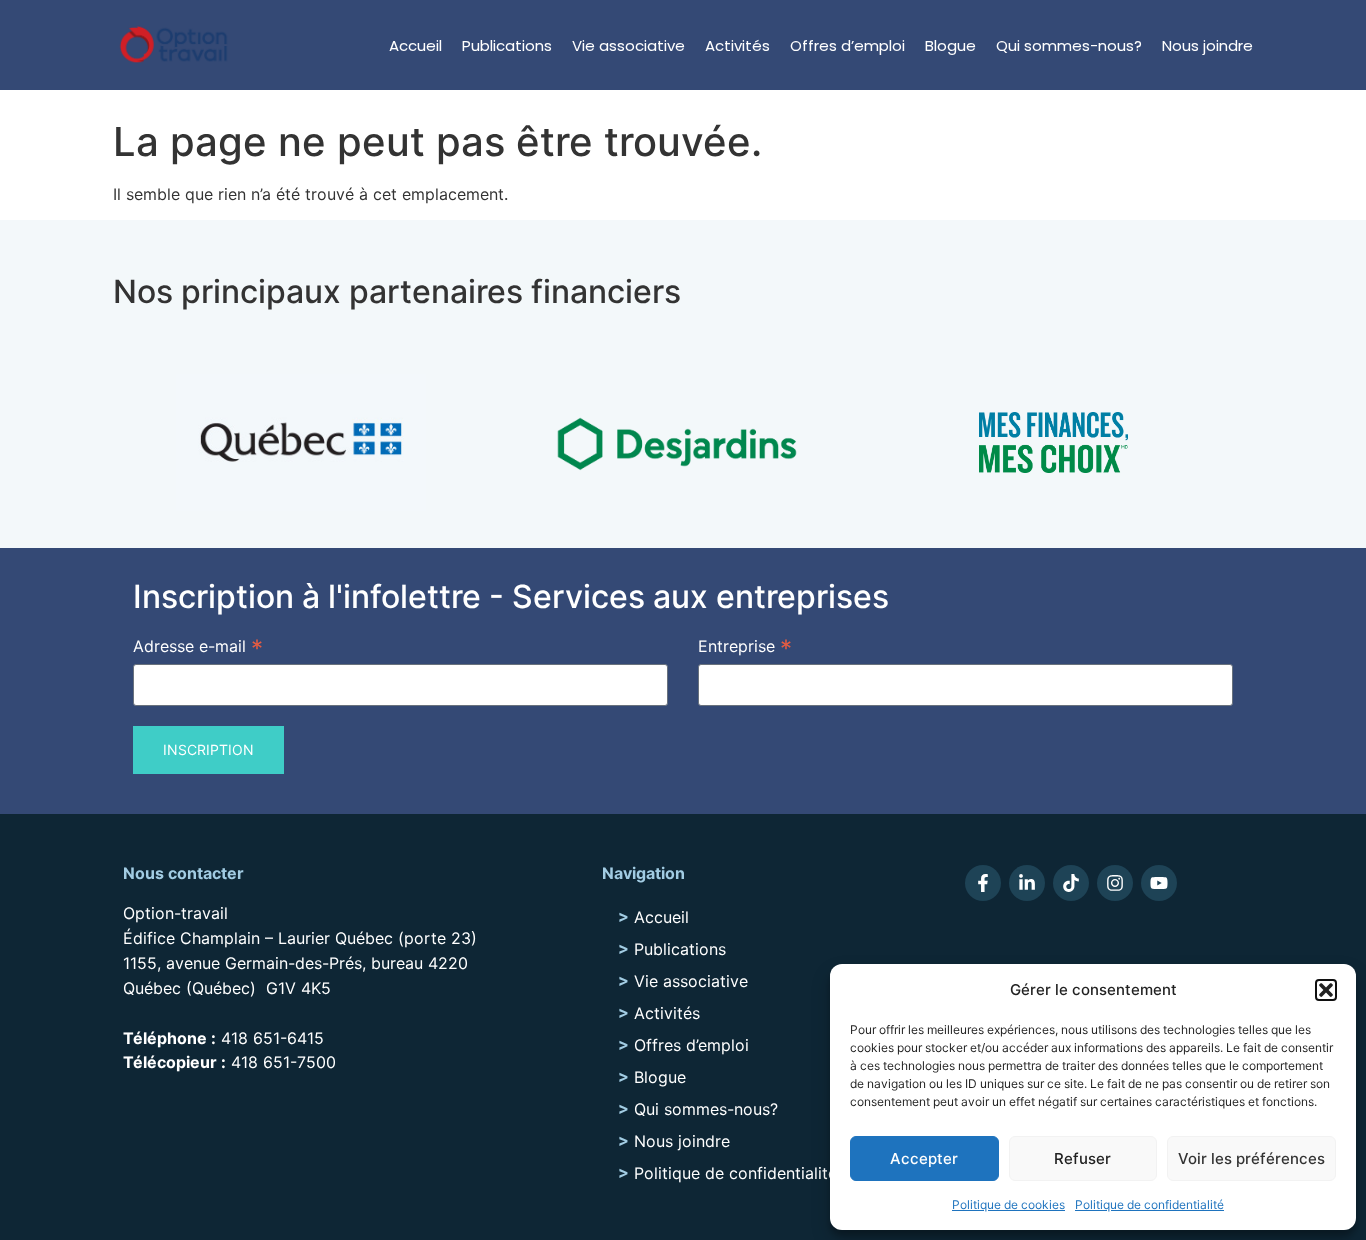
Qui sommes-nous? (1069, 45)
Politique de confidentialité (1149, 1204)
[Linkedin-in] (1027, 883)
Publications (507, 45)
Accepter (924, 1158)
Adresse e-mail (198, 645)
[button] (1326, 990)
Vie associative (628, 45)
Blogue (950, 45)
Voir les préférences (1251, 1158)
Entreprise (745, 645)
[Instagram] (1115, 883)
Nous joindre (1207, 45)
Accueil (415, 45)
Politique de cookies (1008, 1204)
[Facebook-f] (983, 883)
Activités (737, 45)
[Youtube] (1159, 883)
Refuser (1082, 1158)
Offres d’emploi (847, 45)
